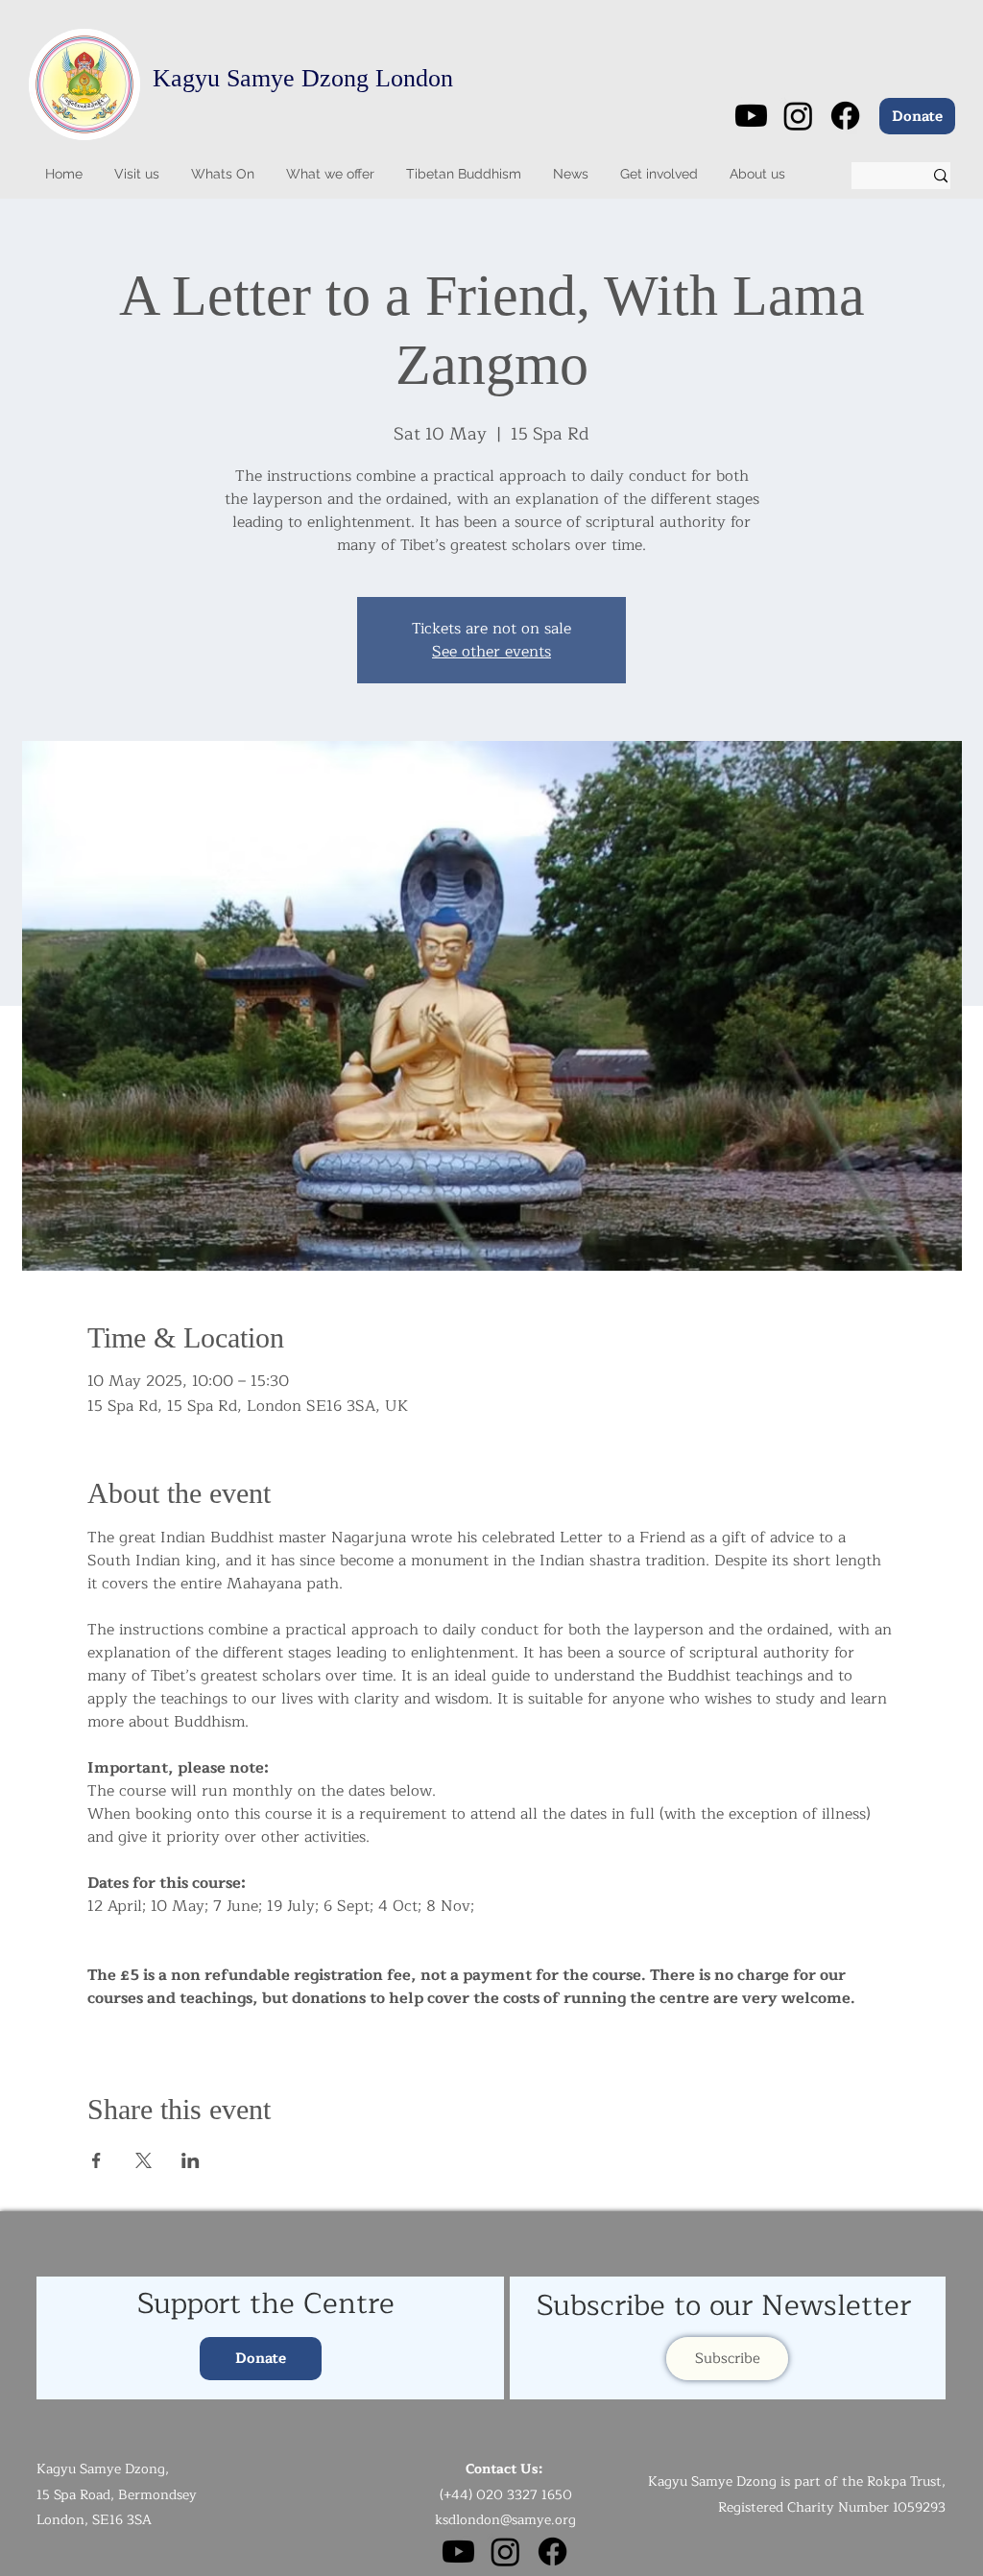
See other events (491, 652)
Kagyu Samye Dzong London (303, 78)
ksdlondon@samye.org (505, 2520)
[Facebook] (845, 116)
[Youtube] (751, 116)
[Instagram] (798, 116)
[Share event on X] (144, 2160)
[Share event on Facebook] (96, 2160)
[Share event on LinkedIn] (191, 2160)
